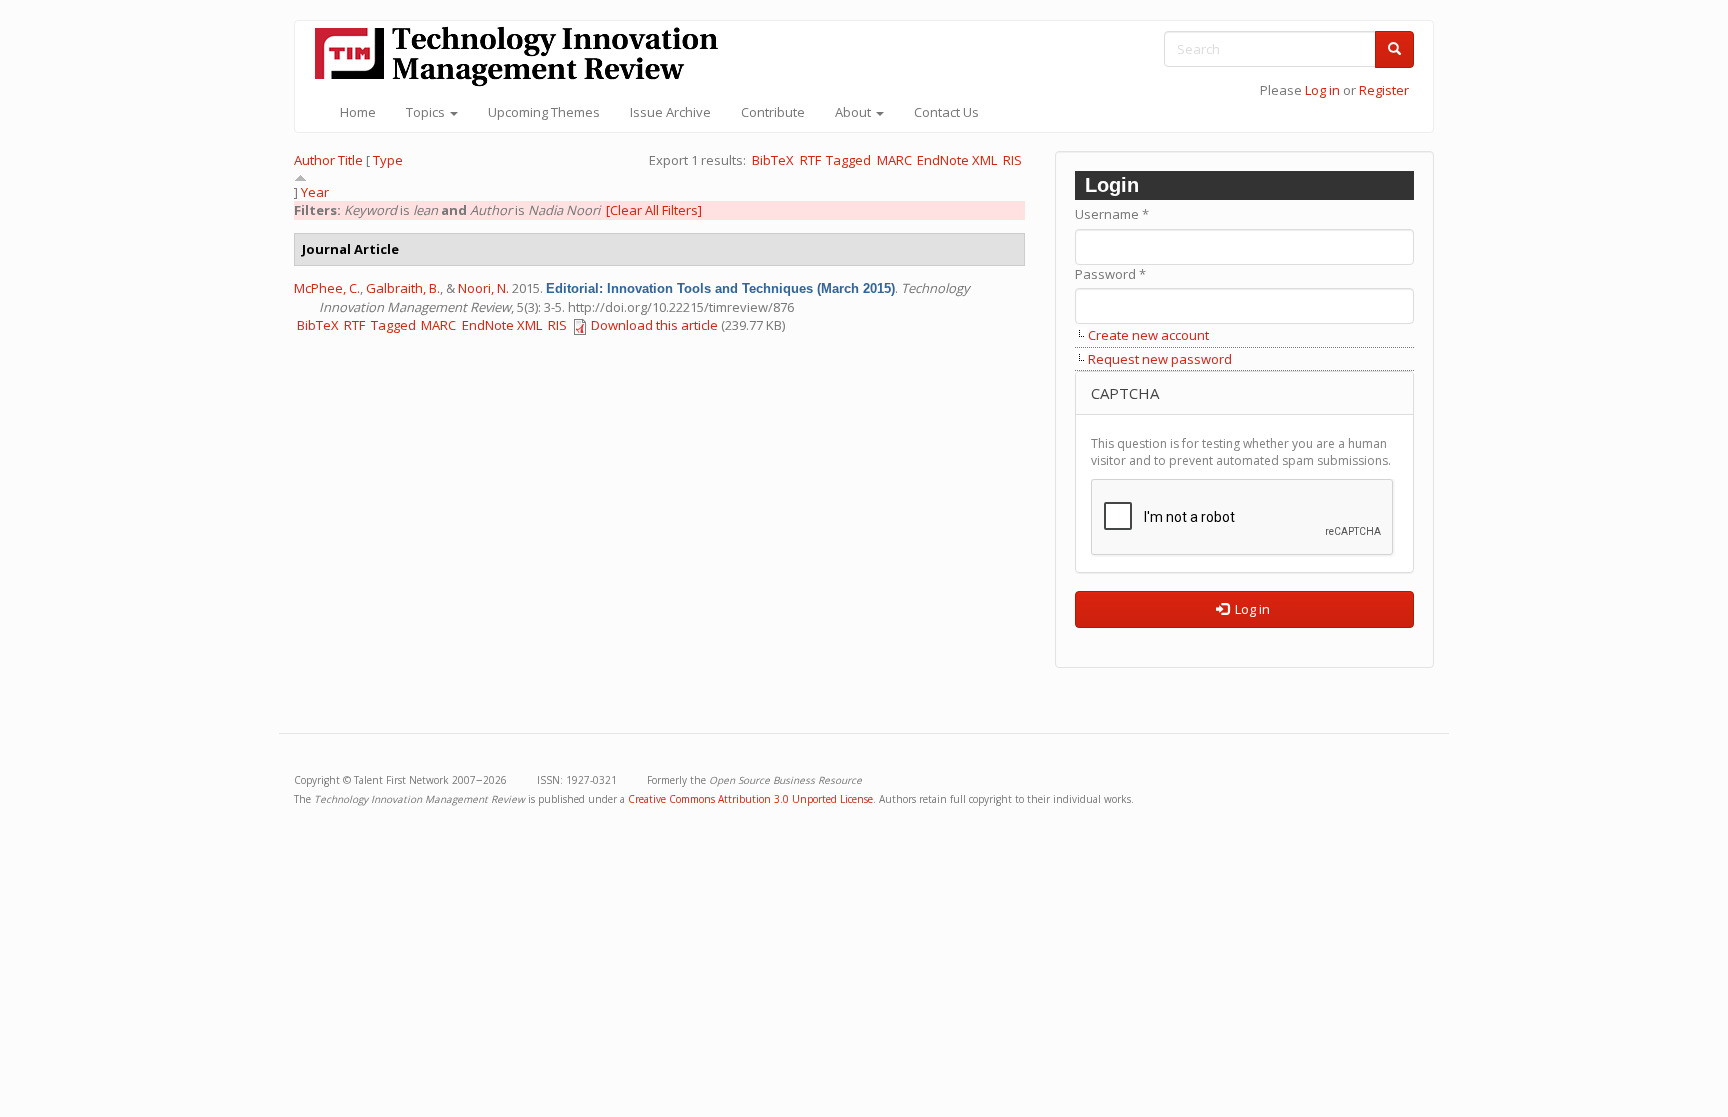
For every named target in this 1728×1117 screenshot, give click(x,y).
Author (314, 160)
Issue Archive (670, 112)
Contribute (773, 112)
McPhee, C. (327, 288)
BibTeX (773, 160)
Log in (1322, 90)
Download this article (654, 325)
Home (358, 112)
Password (1110, 274)
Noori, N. (483, 288)
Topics (427, 112)
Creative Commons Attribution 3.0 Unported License (750, 799)
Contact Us (946, 112)
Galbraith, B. (403, 288)
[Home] (524, 56)
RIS (1012, 160)
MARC (894, 160)
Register (1384, 90)
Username (1112, 214)
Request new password (1160, 359)
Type (388, 160)
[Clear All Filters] (654, 210)
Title (350, 160)
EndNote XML (957, 160)
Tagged (848, 160)
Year (315, 192)
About (854, 112)
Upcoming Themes (544, 112)
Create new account (1148, 335)
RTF (810, 160)
